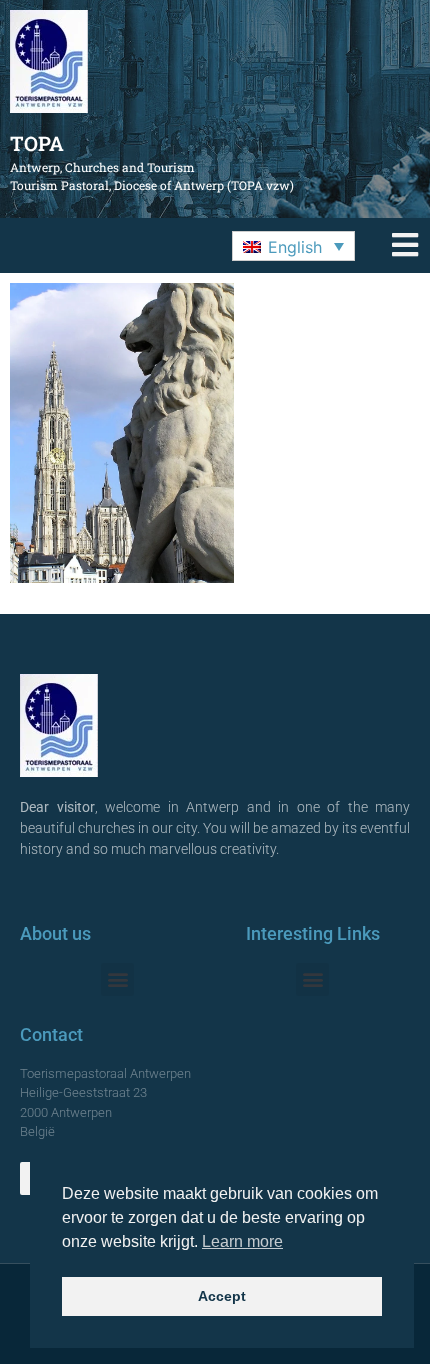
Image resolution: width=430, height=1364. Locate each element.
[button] (293, 246)
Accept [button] (222, 1296)
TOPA (37, 143)
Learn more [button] (242, 1241)
